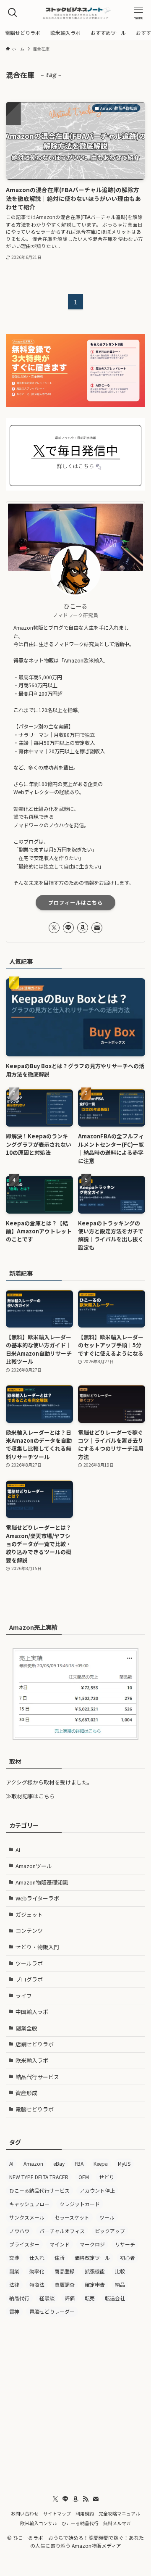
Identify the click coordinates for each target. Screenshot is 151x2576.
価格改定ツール (92, 2258)
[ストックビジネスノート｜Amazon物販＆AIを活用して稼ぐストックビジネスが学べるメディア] (75, 13)
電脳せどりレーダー (52, 2311)
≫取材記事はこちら (30, 1796)
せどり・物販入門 (37, 1947)
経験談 (47, 2298)
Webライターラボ (37, 1898)
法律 (14, 2284)
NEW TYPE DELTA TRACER (39, 2177)
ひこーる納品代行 (80, 2523)
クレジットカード (80, 2204)
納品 (120, 2284)
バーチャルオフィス (62, 2231)
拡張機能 (95, 2271)
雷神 (14, 2311)
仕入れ (37, 2258)
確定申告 (95, 2284)
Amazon (33, 2163)
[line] (68, 928)
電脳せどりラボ (35, 2109)
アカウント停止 (97, 2190)
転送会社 (115, 2298)
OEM (84, 2177)
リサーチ (125, 2244)
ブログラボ (29, 1979)
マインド (60, 2244)
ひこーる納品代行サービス (39, 2190)
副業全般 (26, 2028)
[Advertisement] (75, 2403)
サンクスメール (27, 2217)
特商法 (37, 2284)
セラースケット (72, 2217)
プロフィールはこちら (75, 903)
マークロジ (92, 2244)
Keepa (101, 2163)
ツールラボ (29, 1963)
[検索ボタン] (13, 13)
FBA (79, 2163)
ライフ (24, 1996)
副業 (14, 2271)
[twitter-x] (54, 928)
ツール (107, 2217)
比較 (120, 2271)
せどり (107, 2177)
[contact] (97, 928)
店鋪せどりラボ (35, 2044)
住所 (60, 2258)
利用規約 (85, 2513)
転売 (90, 2298)
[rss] (86, 2499)
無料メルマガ (117, 2523)
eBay (59, 2163)
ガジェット (29, 1915)
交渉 (14, 2258)
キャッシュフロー (29, 2204)
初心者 (128, 2258)
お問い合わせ (25, 2513)
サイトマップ (57, 2513)
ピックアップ (110, 2231)
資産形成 (26, 2093)
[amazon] (83, 928)
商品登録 (65, 2271)
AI (18, 1850)
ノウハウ (19, 2231)
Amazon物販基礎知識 (42, 1882)
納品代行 (19, 2298)
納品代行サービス (37, 2077)
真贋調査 (65, 2284)
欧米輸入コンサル (39, 2523)
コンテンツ (29, 1931)
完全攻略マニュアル (119, 2513)
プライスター (24, 2244)
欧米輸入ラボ (32, 2060)
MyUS (124, 2163)
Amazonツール (34, 1866)
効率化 (37, 2271)
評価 (70, 2298)
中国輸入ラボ (32, 2012)
